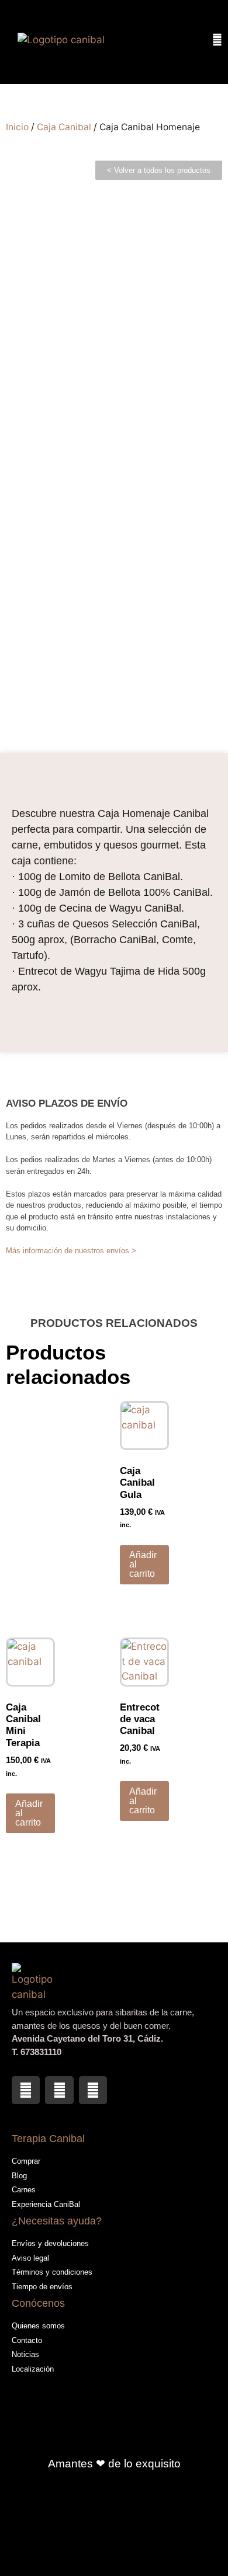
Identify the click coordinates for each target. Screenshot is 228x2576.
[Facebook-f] (26, 2090)
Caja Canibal (64, 127)
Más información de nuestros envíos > (71, 1251)
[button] (192, 42)
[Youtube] (93, 2090)
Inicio (17, 127)
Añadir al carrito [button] (143, 1564)
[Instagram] (59, 2090)
